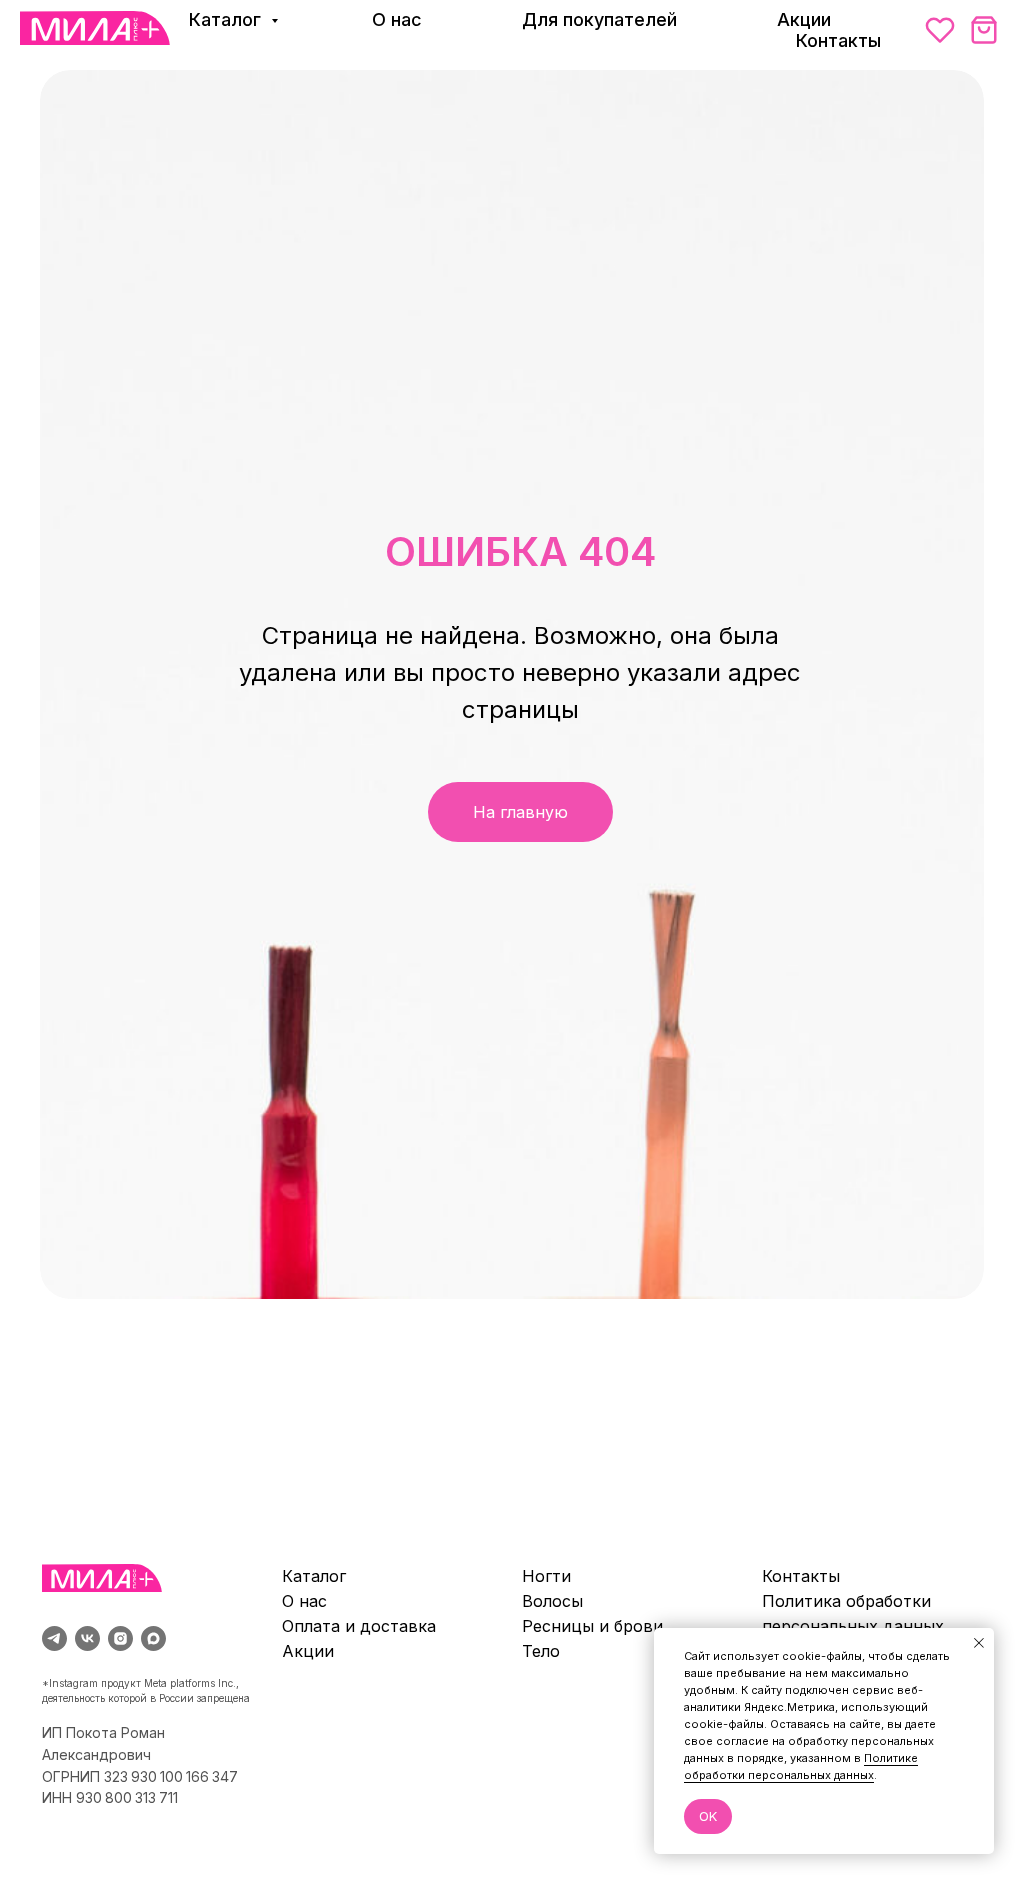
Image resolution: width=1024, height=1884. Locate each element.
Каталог (227, 19)
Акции (804, 19)
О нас (397, 19)
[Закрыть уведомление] (979, 1643)
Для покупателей (599, 19)
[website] (940, 30)
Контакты (838, 40)
